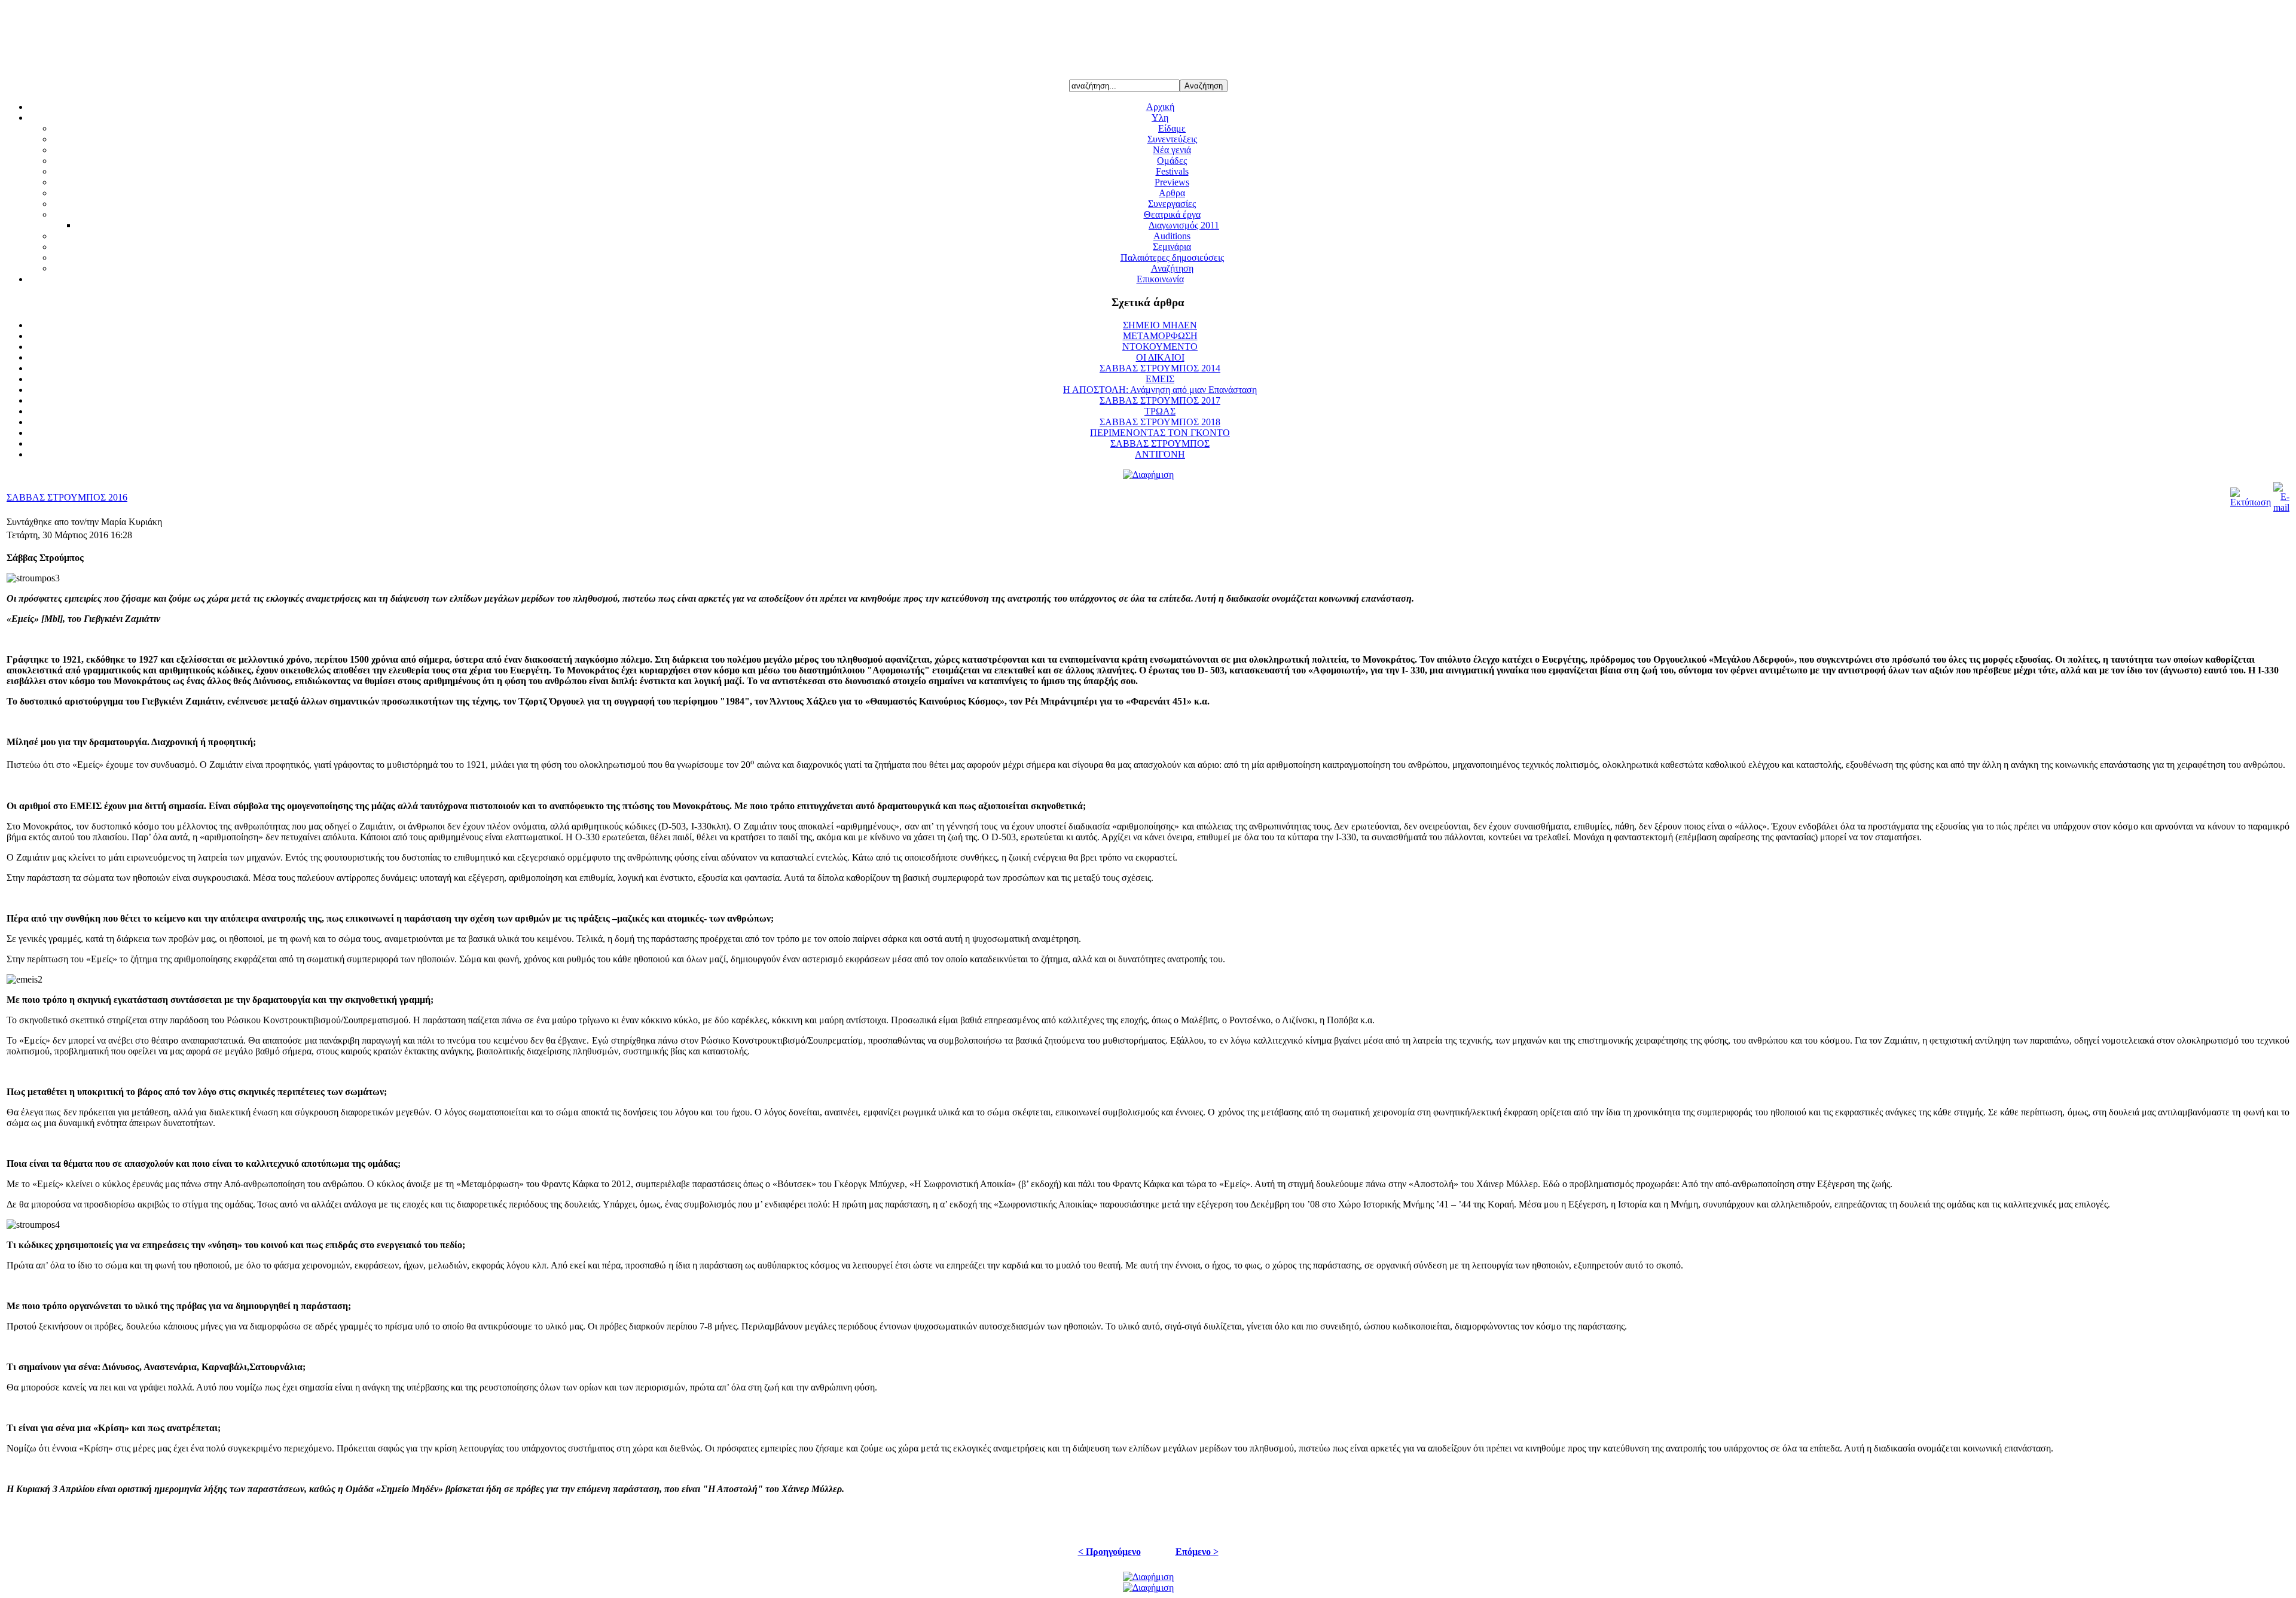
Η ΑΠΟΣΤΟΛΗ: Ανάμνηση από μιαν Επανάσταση (1160, 390)
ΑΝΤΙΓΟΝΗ (1160, 454)
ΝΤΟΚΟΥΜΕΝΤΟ (1160, 347)
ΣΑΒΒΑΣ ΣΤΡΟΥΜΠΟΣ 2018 (1160, 422)
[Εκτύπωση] (2251, 502)
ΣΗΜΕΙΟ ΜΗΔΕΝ (1160, 325)
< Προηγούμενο (1109, 1552)
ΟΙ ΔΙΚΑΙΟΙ (1160, 357)
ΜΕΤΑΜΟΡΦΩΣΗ (1160, 336)
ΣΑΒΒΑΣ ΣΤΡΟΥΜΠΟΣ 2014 (1160, 368)
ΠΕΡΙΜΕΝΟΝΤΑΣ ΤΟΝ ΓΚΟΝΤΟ (1160, 433)
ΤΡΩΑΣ (1160, 411)
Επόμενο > (1197, 1552)
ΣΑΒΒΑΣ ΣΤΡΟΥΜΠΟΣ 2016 (67, 497)
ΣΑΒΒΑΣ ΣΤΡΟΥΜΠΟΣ (1160, 443)
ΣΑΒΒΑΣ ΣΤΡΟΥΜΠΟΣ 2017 (1160, 400)
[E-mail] (2281, 507)
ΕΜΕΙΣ (1160, 379)
